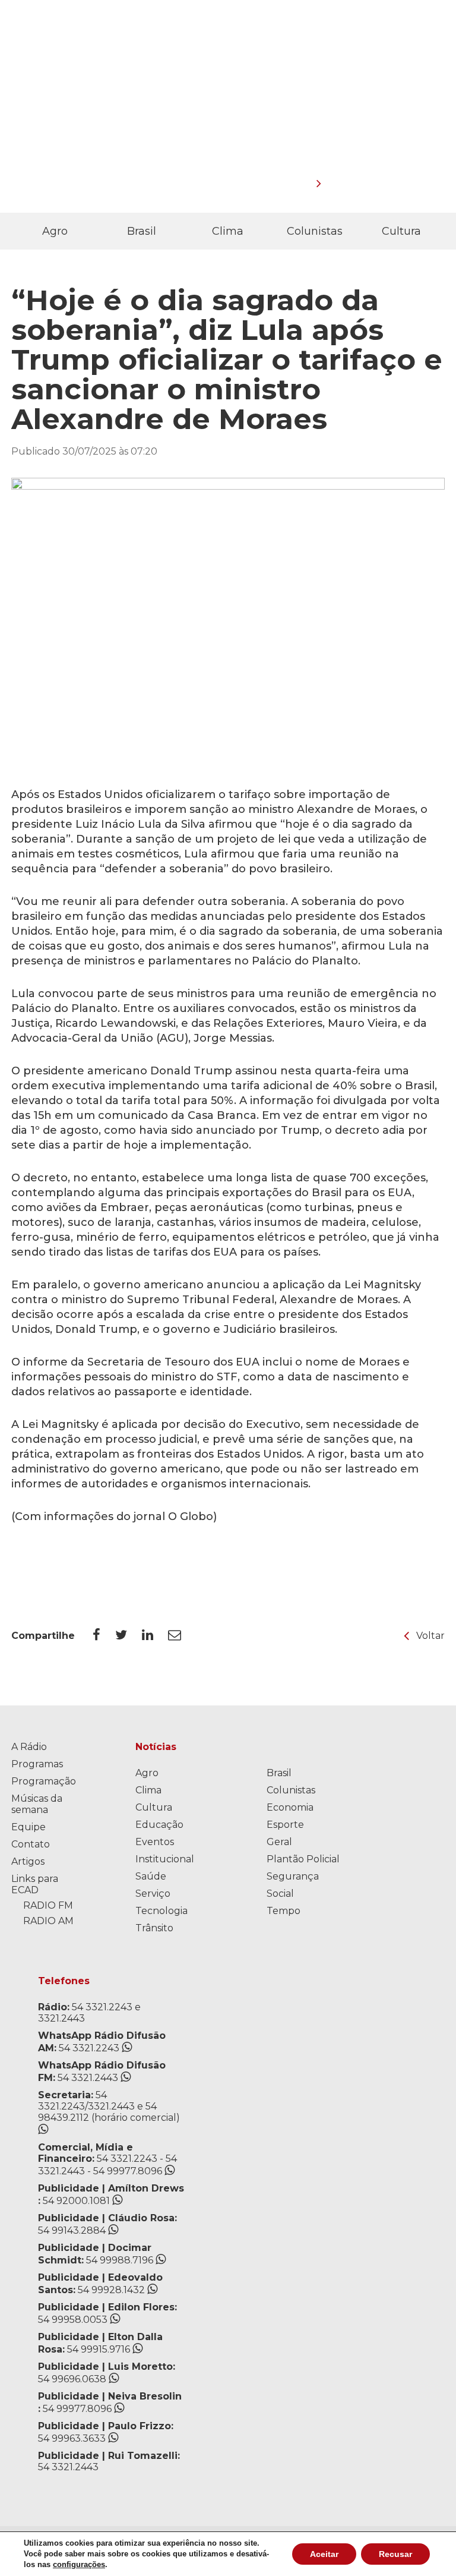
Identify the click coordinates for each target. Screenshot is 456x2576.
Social (280, 1894)
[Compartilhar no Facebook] (104, 1635)
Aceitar (324, 2554)
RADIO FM (48, 1905)
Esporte (285, 1825)
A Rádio (29, 1747)
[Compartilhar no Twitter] (129, 1635)
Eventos (155, 1842)
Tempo (284, 1911)
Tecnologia (161, 1911)
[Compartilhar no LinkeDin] (155, 1635)
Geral (279, 1842)
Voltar (430, 1636)
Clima (228, 231)
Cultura (401, 231)
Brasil (142, 231)
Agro (55, 231)
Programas (37, 1764)
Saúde (151, 1876)
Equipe (28, 1827)
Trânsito (154, 1928)
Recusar (395, 2554)
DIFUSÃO (314, 84)
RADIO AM (48, 1921)
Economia (290, 1807)
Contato (31, 1844)
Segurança (293, 1876)
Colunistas (315, 231)
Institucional (165, 1859)
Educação (159, 1825)
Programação (44, 1781)
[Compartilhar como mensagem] (182, 1635)
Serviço (153, 1894)
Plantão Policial (303, 1859)
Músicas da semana (37, 1804)
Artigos (28, 1861)
